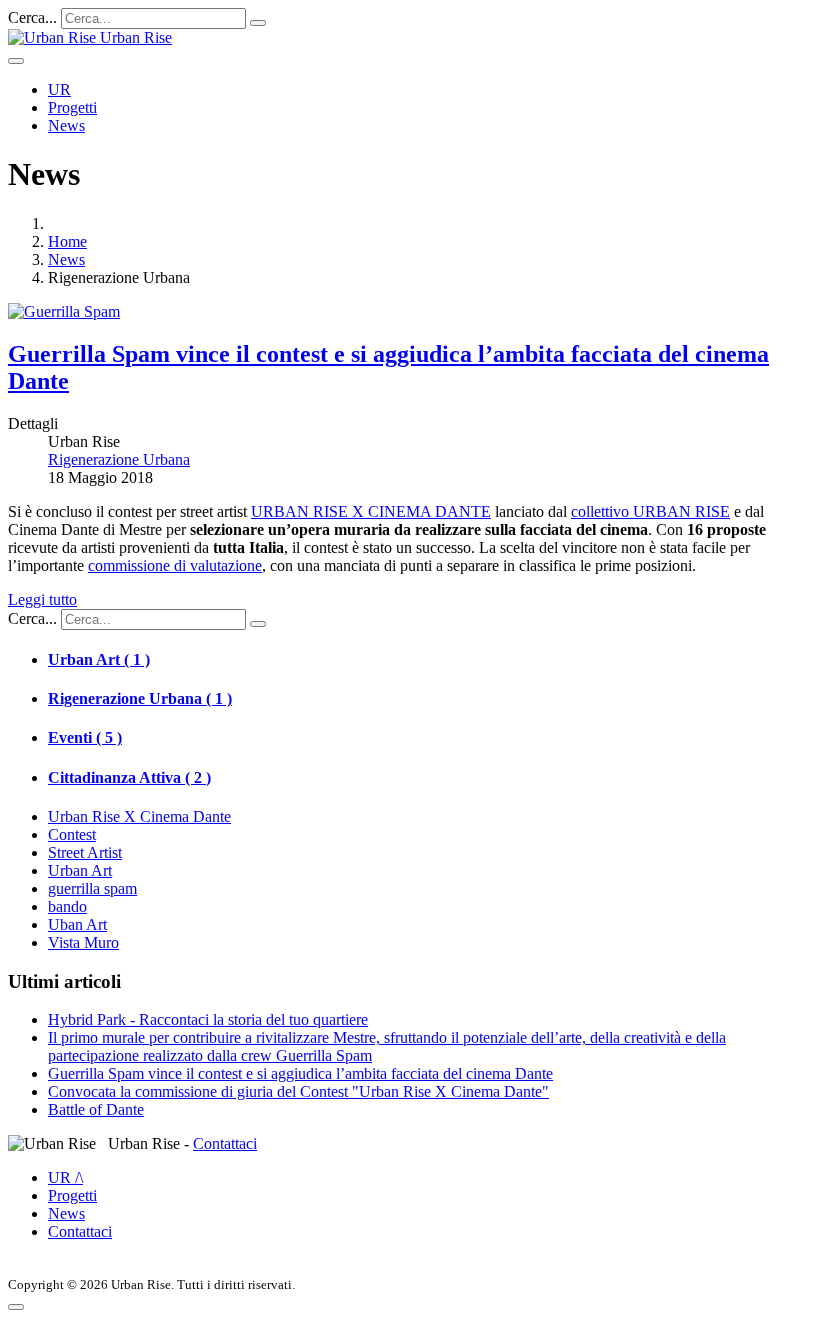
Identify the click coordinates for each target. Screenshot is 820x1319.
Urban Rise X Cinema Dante (139, 816)
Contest (72, 834)
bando (67, 906)
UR (59, 89)
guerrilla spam (92, 888)
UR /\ (65, 1177)
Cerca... (32, 17)
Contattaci (225, 1143)
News (66, 125)
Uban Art (77, 924)
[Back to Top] (16, 1307)
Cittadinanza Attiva (129, 777)
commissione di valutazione (175, 565)
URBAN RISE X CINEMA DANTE (371, 511)
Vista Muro (83, 942)
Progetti (72, 107)
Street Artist (85, 852)
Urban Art (99, 659)
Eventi (85, 737)
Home (67, 241)
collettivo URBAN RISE (650, 511)
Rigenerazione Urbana (140, 698)
